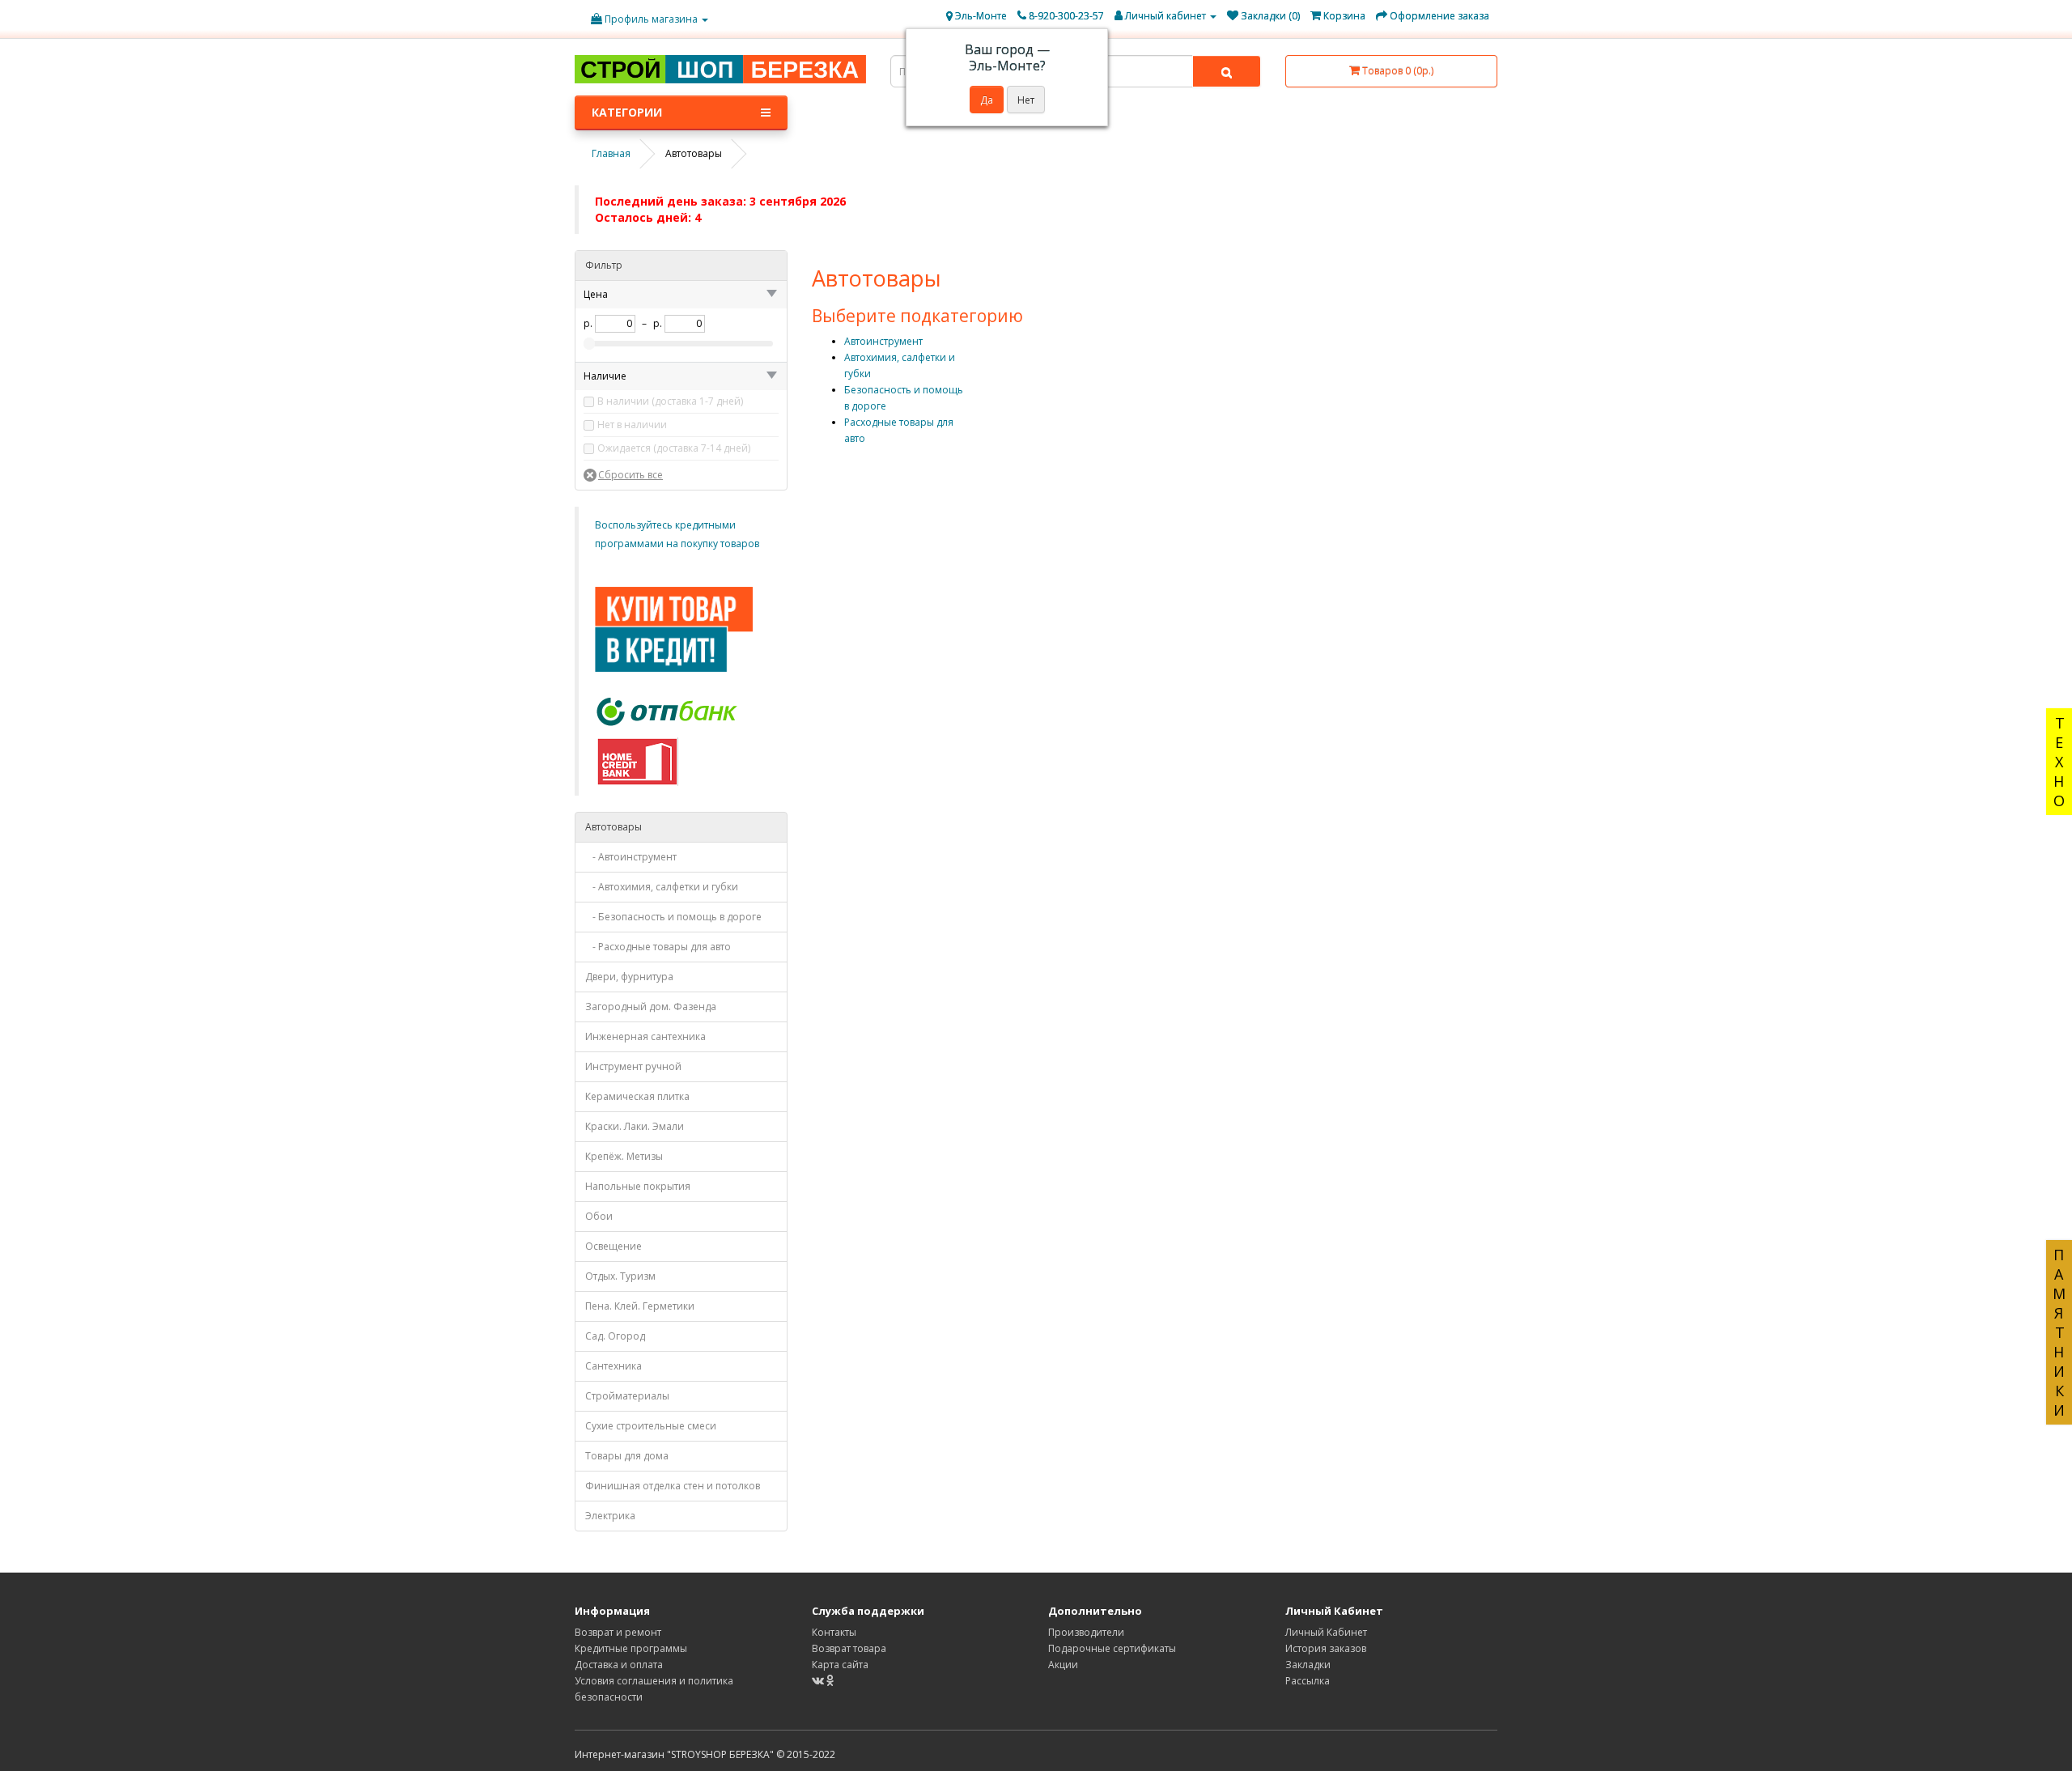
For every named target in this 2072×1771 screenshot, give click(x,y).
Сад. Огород (615, 1336)
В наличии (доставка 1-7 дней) (670, 401)
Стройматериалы (627, 1396)
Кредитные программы (631, 1648)
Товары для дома (627, 1456)
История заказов (1326, 1648)
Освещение (614, 1246)
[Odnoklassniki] (830, 1681)
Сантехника (614, 1366)
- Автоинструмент (631, 857)
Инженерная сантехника (645, 1036)
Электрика (610, 1516)
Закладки (1308, 1665)
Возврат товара (849, 1648)
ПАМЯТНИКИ (2059, 1332)
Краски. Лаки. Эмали (635, 1126)
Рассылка (1308, 1681)
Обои (599, 1216)
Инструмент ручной (633, 1066)
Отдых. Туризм (620, 1276)
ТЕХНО (2059, 762)
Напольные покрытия (638, 1186)
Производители (1086, 1632)
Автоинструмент (883, 341)
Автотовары (614, 827)
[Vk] (819, 1681)
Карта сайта (840, 1665)
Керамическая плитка (637, 1096)
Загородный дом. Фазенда (651, 1007)
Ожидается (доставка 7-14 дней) (674, 448)
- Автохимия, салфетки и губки (662, 887)
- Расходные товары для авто (658, 947)
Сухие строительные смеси (651, 1426)
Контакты (834, 1632)
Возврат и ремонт (618, 1632)
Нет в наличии (632, 425)
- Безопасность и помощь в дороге (673, 917)
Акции (1063, 1665)
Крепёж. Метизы (624, 1156)
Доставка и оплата (619, 1665)
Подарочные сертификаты (1112, 1648)
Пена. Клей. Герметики (640, 1306)
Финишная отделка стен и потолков (673, 1486)
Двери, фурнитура (629, 977)
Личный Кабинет (1326, 1632)
